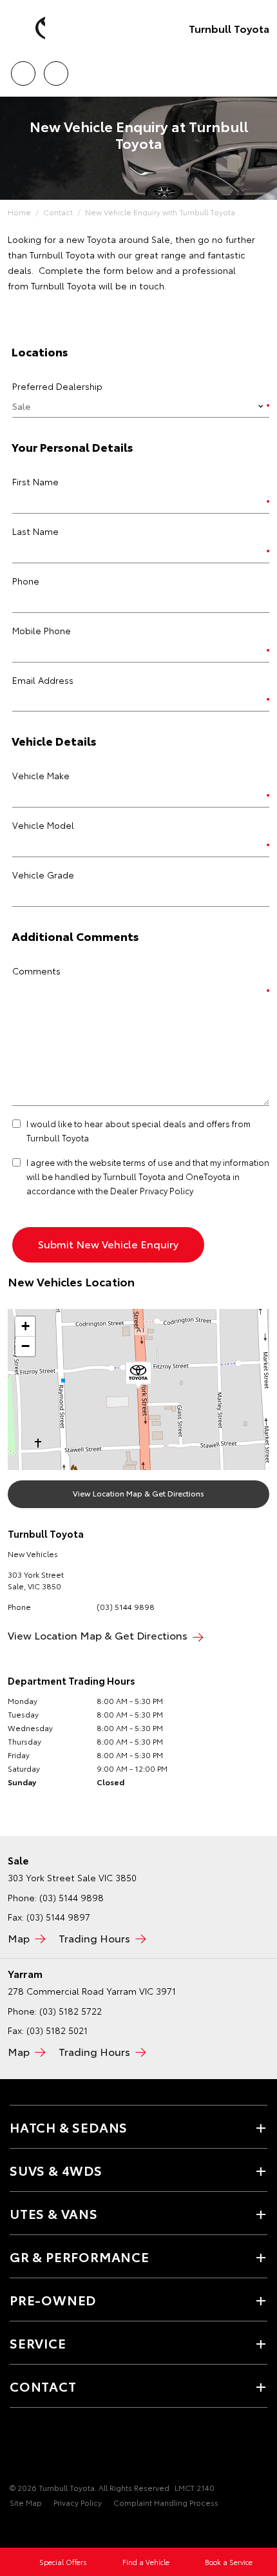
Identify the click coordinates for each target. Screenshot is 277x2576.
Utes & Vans (54, 2213)
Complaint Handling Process (166, 2502)
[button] (138, 1375)
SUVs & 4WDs (56, 2170)
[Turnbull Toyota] (29, 28)
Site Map (26, 2502)
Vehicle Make (41, 775)
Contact (58, 212)
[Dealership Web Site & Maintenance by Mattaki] (35, 2529)
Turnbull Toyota (229, 28)
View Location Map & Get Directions (138, 1493)
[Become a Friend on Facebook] (17, 2448)
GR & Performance (80, 2256)
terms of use (148, 1162)
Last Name (35, 531)
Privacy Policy (78, 2502)
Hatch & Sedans (69, 2127)
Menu (260, 69)
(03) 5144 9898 (126, 1606)
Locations (56, 69)
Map (19, 1938)
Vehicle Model (43, 825)
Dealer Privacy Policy (152, 1190)
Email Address (43, 680)
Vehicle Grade (43, 875)
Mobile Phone (42, 630)
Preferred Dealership (57, 386)
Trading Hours (94, 1938)
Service (38, 2343)
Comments (36, 971)
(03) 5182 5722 (71, 2011)
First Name (35, 481)
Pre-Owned (53, 2300)
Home (19, 212)
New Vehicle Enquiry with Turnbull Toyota (160, 212)
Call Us (23, 69)
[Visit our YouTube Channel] (39, 2448)
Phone (26, 581)
